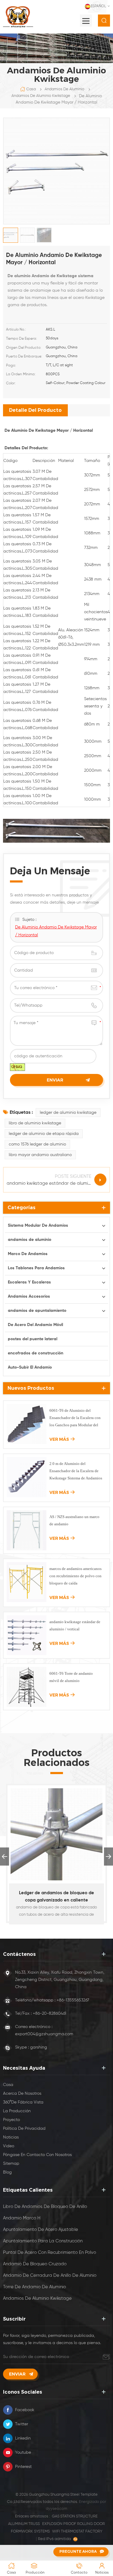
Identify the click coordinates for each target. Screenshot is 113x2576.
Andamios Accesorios (29, 1296)
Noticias (11, 2137)
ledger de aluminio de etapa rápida (44, 1134)
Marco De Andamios (28, 1254)
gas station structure (75, 2516)
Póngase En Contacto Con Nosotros (37, 2155)
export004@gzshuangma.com (44, 2034)
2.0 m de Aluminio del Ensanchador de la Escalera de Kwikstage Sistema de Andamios (76, 1471)
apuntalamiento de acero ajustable (41, 2230)
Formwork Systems (30, 2531)
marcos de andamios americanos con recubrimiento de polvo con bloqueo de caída (75, 1576)
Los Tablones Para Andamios (36, 1268)
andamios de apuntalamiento (37, 1311)
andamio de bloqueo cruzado (35, 2264)
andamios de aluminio (64, 89)
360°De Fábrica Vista (23, 2102)
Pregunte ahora (78, 2551)
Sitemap (11, 2164)
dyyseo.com (56, 2509)
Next (108, 1857)
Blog (7, 2172)
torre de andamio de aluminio (35, 2287)
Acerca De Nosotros (22, 2094)
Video (9, 2146)
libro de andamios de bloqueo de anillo (45, 2207)
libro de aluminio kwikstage (35, 1123)
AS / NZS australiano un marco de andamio (74, 1520)
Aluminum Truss (24, 2524)
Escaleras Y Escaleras (29, 1282)
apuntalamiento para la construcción (43, 2241)
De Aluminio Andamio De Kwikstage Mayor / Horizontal (56, 931)
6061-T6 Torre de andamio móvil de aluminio (71, 1677)
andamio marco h (22, 2218)
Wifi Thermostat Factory (77, 2531)
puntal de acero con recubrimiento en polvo (50, 2252)
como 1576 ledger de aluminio (37, 1144)
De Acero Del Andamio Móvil (35, 1325)
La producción (17, 2111)
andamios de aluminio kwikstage (41, 96)
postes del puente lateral (33, 1339)
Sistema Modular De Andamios (38, 1226)
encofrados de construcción (36, 1353)
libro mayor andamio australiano (40, 1155)
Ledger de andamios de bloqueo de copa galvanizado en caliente (56, 1897)
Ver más (59, 1439)
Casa (31, 89)
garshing (39, 2047)
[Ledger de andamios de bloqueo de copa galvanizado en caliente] (56, 1834)
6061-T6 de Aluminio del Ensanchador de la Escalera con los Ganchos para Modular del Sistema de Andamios (75, 1418)
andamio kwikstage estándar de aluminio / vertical (75, 1625)
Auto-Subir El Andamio (30, 1367)
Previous (5, 1857)
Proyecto (11, 2120)
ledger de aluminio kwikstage (68, 1113)
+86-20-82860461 (50, 2014)
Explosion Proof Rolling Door (74, 2524)
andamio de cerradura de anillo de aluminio (50, 2275)
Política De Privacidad (24, 2129)
